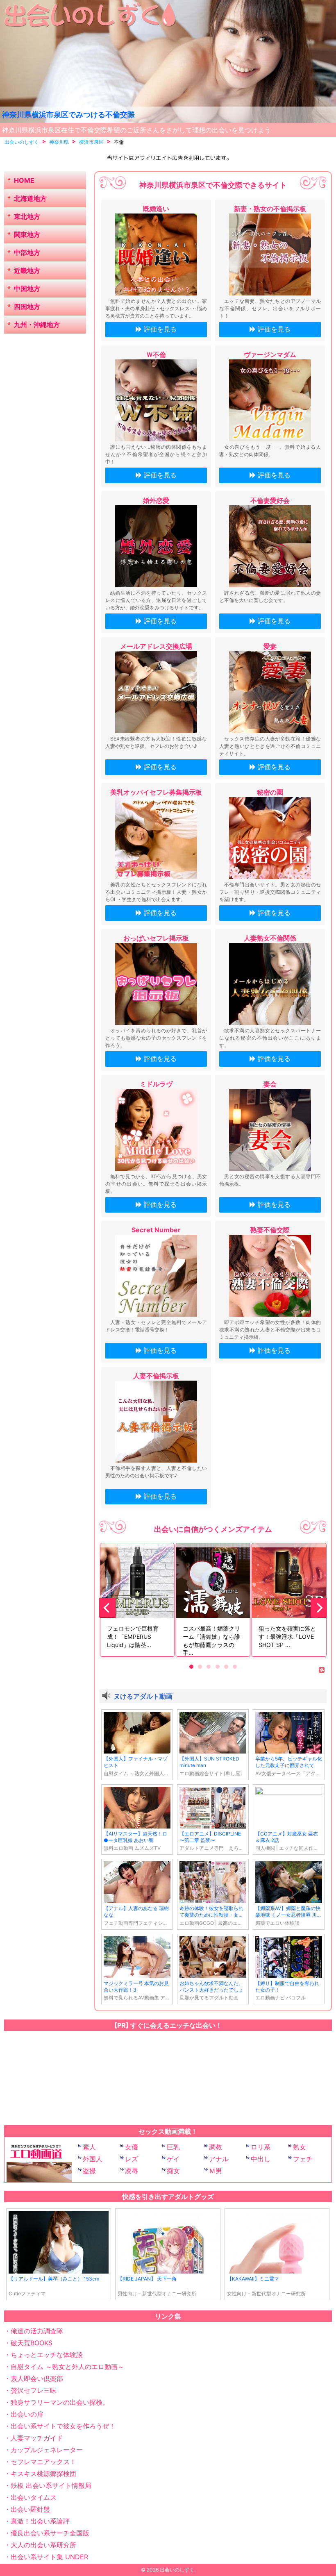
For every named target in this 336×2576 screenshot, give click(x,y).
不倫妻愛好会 (270, 500)
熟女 (300, 2147)
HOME (24, 180)
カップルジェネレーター (47, 2450)
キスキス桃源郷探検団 (43, 2474)
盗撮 (89, 2171)
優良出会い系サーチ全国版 (50, 2533)
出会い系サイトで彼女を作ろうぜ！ (63, 2426)
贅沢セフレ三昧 (34, 2390)
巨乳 (173, 2147)
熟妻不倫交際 (270, 1230)
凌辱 (132, 2171)
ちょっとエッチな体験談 (47, 2355)
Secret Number (156, 1230)
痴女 (173, 2171)
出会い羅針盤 (30, 2509)
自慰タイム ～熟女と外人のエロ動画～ (67, 2367)
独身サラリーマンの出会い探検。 (60, 2402)
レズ (132, 2159)
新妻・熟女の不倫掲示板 (270, 209)
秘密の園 (270, 792)
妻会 (270, 1084)
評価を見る (160, 329)
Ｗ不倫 (156, 354)
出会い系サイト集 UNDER (49, 2557)
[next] (319, 1608)
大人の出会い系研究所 (43, 2545)
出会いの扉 (27, 2414)
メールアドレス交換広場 (156, 646)
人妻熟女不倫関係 (270, 938)
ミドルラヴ (156, 1084)
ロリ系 (261, 2147)
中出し (261, 2159)
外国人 (93, 2159)
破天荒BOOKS (32, 2343)
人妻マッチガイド (37, 2438)
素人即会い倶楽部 (37, 2378)
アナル (219, 2159)
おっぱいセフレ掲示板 (156, 938)
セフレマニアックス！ (43, 2462)
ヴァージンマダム (270, 354)
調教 (216, 2147)
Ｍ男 (216, 2171)
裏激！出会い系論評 (40, 2521)
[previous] (107, 1608)
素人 (89, 2147)
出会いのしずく (177, 2570)
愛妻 (270, 646)
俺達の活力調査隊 (37, 2331)
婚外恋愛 (156, 500)
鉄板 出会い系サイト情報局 (51, 2485)
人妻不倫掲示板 (156, 1376)
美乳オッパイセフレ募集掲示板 (156, 792)
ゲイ (173, 2159)
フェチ (303, 2159)
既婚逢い (156, 209)
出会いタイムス (34, 2497)
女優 (132, 2147)
